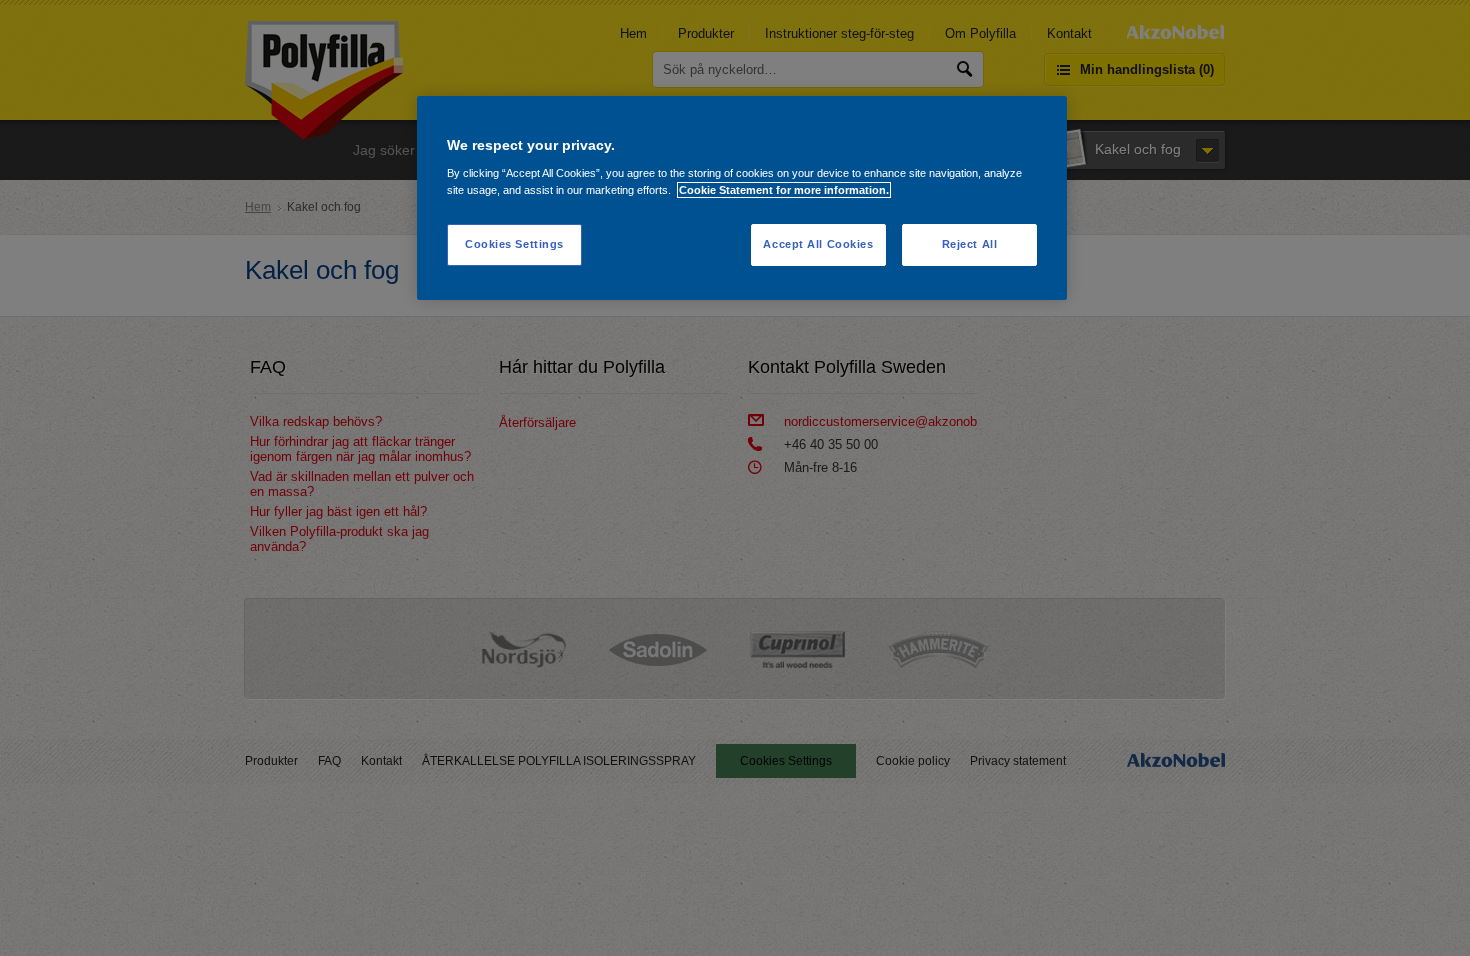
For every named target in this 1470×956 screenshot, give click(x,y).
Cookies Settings (514, 244)
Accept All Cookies (818, 244)
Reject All (970, 244)
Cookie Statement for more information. (784, 190)
